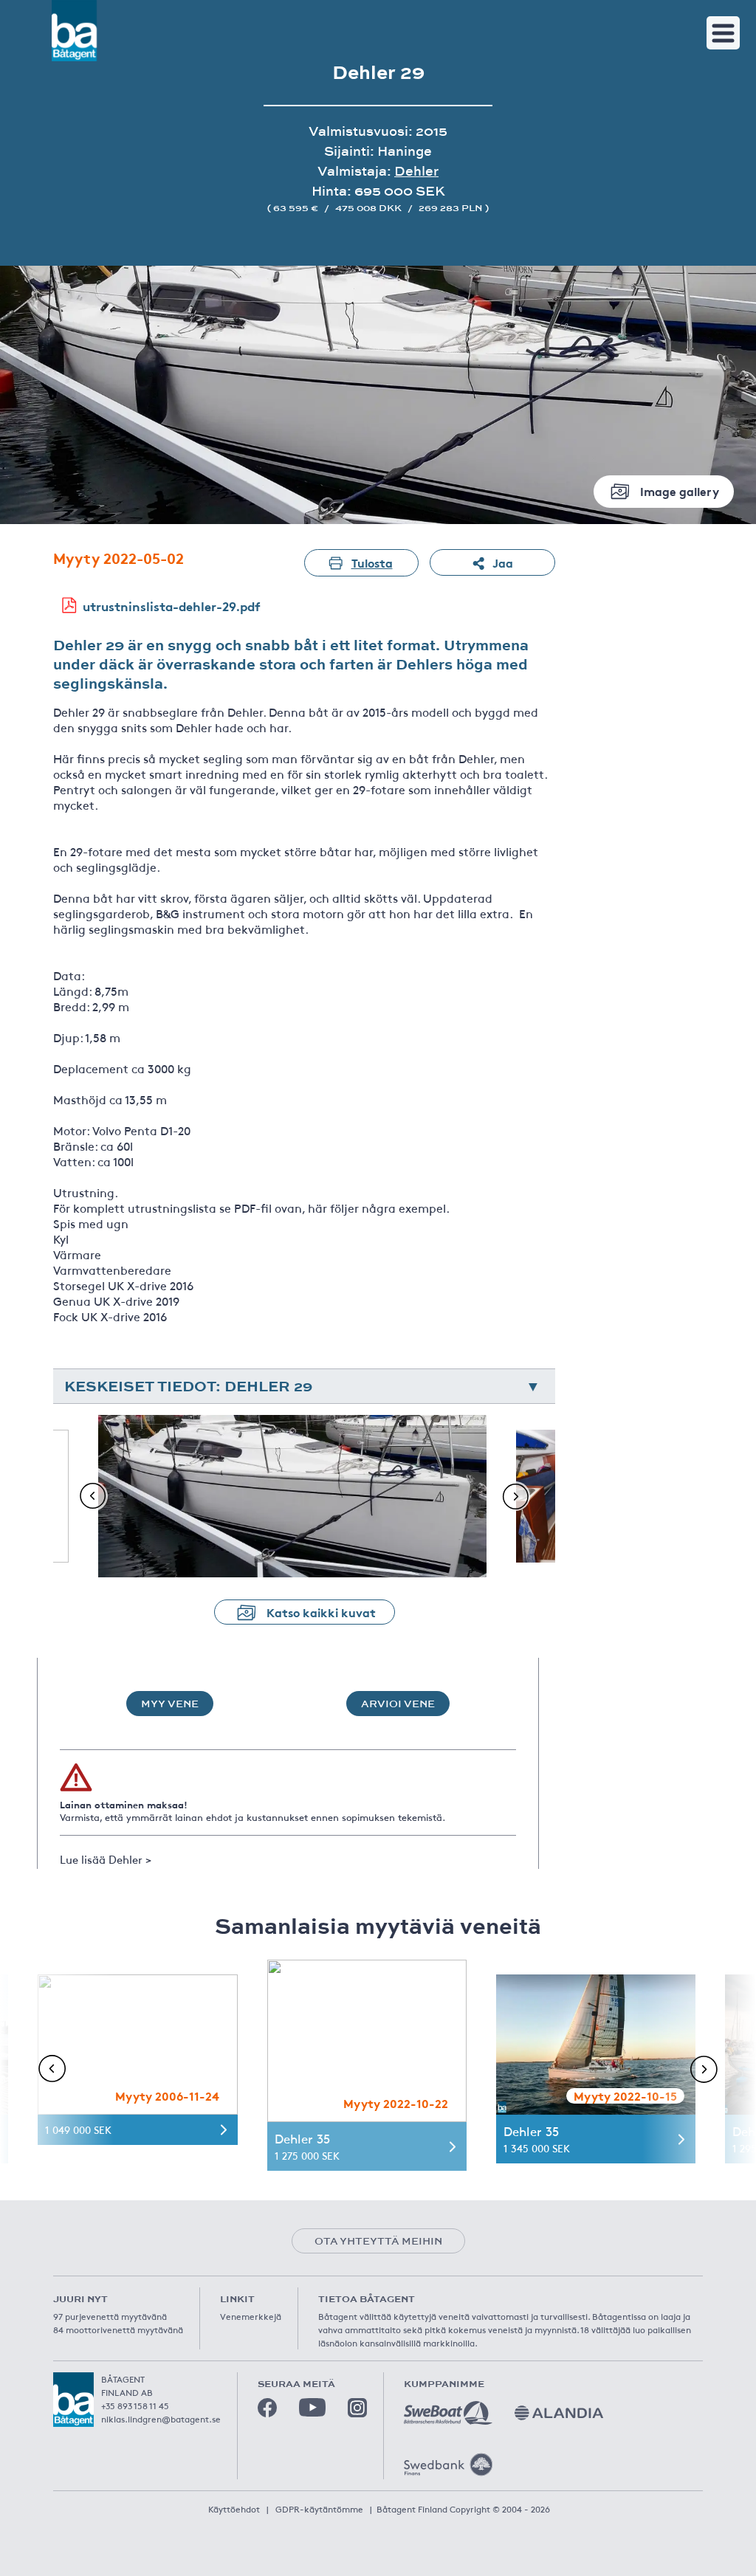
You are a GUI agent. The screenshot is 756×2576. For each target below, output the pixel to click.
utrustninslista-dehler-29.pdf (172, 606)
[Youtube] (312, 2407)
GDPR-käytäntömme (319, 2509)
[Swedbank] (448, 2465)
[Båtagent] (74, 31)
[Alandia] (559, 2413)
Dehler (416, 171)
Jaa (503, 562)
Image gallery (680, 490)
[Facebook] (267, 2408)
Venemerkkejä (251, 2316)
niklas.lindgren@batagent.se (161, 2419)
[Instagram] (357, 2408)
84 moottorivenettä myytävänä (118, 2329)
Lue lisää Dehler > (106, 1859)
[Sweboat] (448, 2413)
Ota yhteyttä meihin (378, 2241)
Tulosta (372, 562)
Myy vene (170, 1704)
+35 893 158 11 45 (135, 2405)
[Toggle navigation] (723, 33)
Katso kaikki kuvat (321, 1612)
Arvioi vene (398, 1704)
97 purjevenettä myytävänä (110, 2316)
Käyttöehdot (234, 2509)
